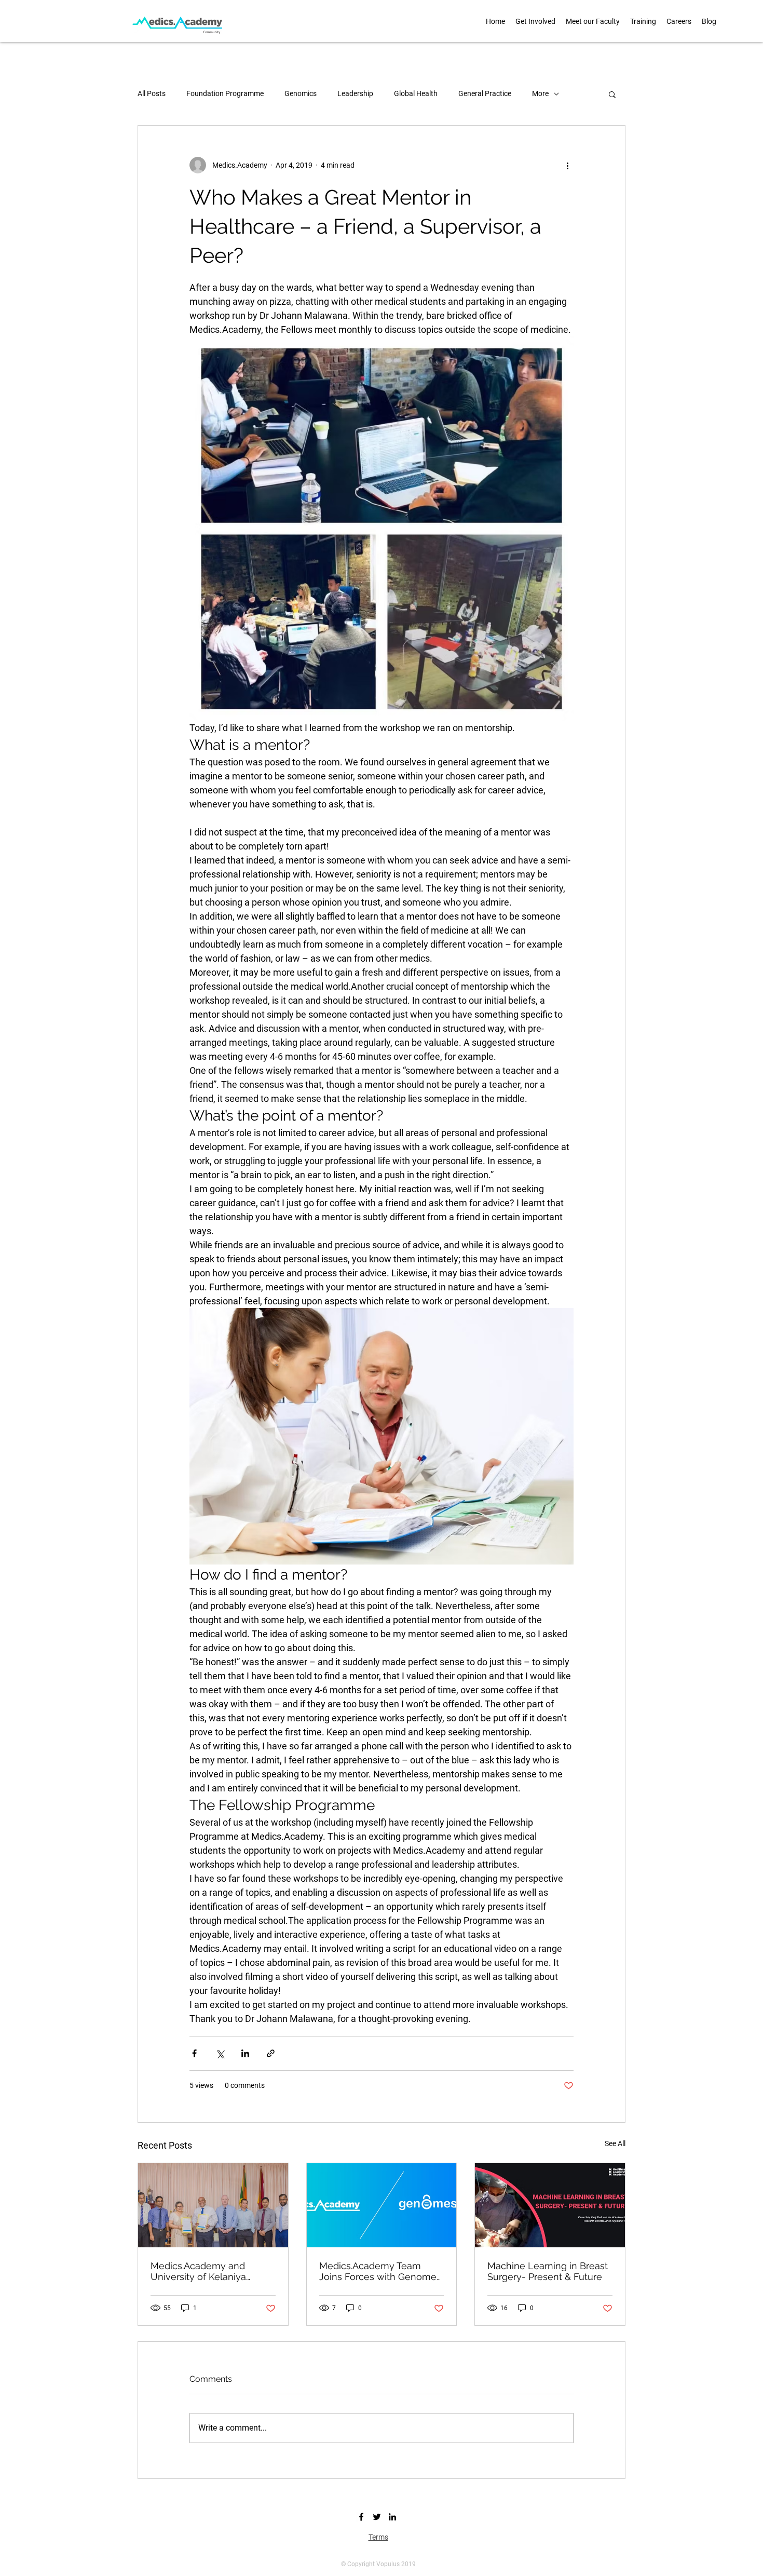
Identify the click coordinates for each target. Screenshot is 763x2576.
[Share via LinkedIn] (245, 2053)
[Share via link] (271, 2053)
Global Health (416, 93)
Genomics (301, 93)
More (540, 93)
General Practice (485, 93)
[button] (593, 21)
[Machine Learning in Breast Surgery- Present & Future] (550, 2205)
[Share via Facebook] (194, 2053)
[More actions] (567, 165)
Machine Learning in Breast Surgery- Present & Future (548, 2271)
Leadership (355, 93)
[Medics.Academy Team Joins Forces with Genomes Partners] (382, 2205)
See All (615, 2143)
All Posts (152, 93)
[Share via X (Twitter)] (220, 2053)
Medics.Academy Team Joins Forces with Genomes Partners (380, 2271)
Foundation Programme (225, 93)
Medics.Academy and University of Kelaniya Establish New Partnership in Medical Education (208, 2271)
